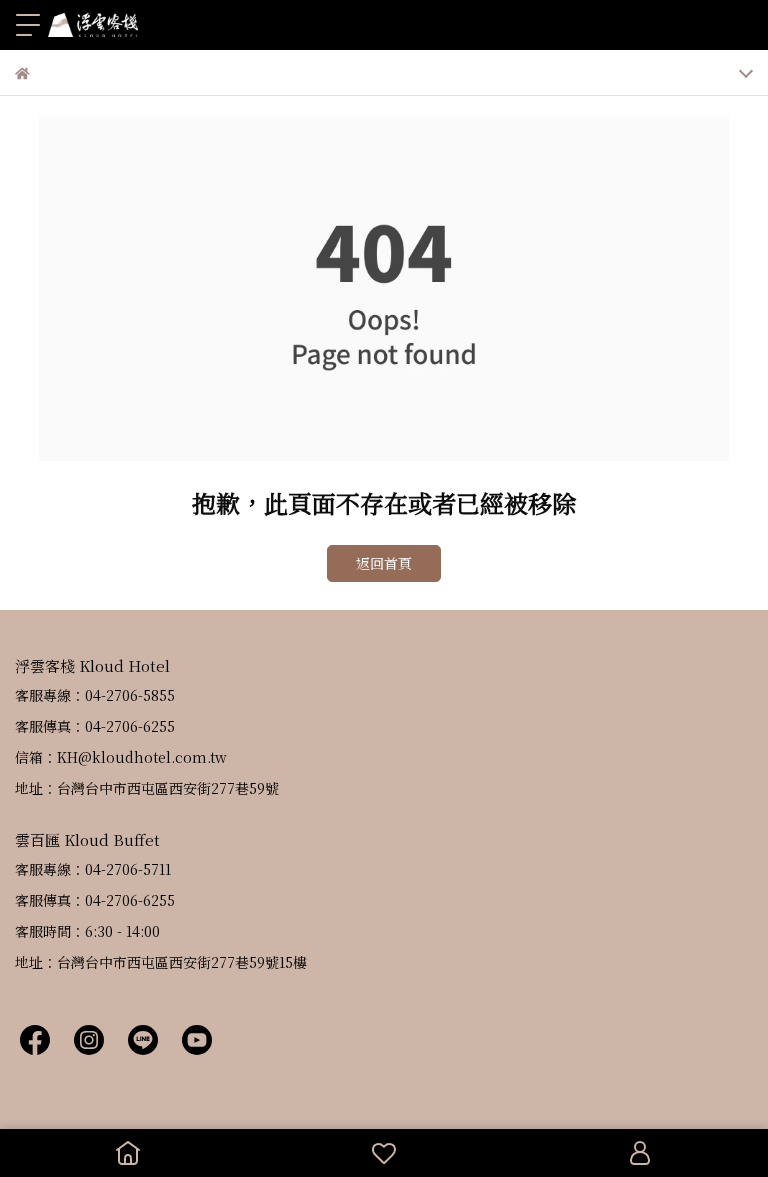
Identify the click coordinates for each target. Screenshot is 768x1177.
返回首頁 (384, 563)
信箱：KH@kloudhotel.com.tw (121, 757)
